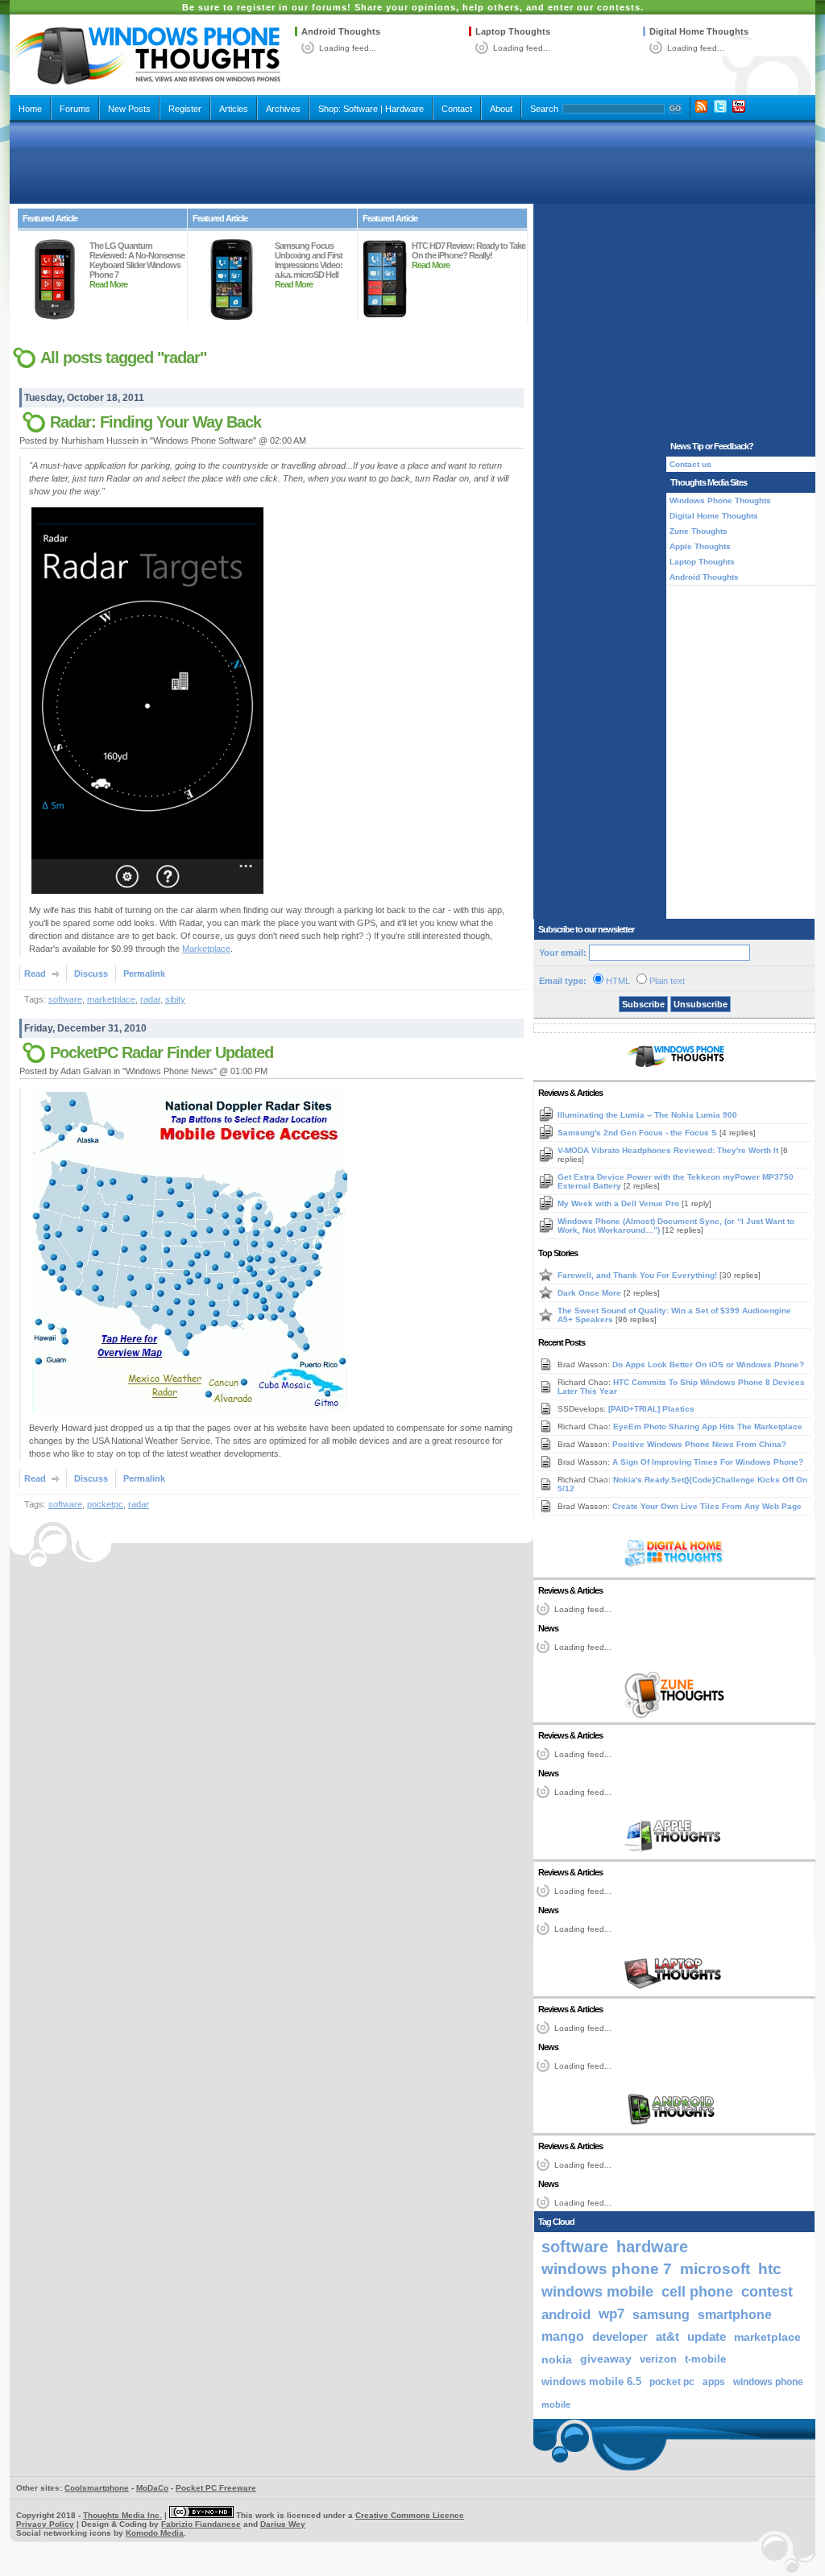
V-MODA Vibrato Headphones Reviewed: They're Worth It (669, 1150)
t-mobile (705, 2359)
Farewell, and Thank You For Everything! (638, 1275)
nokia (557, 2359)
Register (185, 109)
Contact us (690, 464)
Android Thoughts (341, 31)
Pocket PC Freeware (216, 2488)
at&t (667, 2336)
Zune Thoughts (699, 531)
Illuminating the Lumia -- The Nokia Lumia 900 (647, 1115)
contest (767, 2292)
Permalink (144, 974)
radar (150, 999)
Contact (457, 109)
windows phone (768, 2382)
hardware (652, 2247)
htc (770, 2269)
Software (361, 109)
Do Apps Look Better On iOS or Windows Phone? (708, 1364)
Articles (234, 109)
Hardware (404, 109)
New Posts (129, 109)
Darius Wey (283, 2524)
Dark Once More (591, 1293)
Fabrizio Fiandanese (201, 2524)
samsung (661, 2314)
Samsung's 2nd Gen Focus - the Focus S (638, 1133)
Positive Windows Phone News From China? (699, 1444)
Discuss (91, 974)
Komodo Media (155, 2533)
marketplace (111, 999)
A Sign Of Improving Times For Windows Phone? (708, 1462)
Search (544, 109)
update (707, 2337)
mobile (556, 2404)
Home (30, 109)
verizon (658, 2359)
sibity (175, 999)
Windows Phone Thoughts (720, 500)
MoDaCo (152, 2488)
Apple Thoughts (700, 546)
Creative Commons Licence (410, 2515)
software (65, 999)
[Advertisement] (412, 163)
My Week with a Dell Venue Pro (620, 1203)
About (501, 109)
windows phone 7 (607, 2269)
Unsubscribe (701, 1004)
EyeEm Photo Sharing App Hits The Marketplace (708, 1427)
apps (714, 2382)
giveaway (606, 2359)
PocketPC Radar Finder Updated (162, 1052)
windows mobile (597, 2291)
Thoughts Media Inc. (122, 2515)
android (566, 2314)
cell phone (697, 2292)
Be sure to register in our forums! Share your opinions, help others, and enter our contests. (413, 7)
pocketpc (105, 1504)
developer (620, 2336)
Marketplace (206, 949)
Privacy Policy (45, 2524)
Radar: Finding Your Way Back (155, 422)
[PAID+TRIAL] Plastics (651, 1409)
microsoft (715, 2269)
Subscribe (643, 1004)
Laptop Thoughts (513, 31)
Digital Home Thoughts (699, 31)
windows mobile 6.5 (591, 2382)
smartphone (735, 2314)
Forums (75, 109)
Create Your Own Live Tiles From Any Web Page (707, 1506)
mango (563, 2336)
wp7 (611, 2314)
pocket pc (672, 2382)
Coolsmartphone (97, 2488)
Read (35, 974)
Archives (283, 109)
